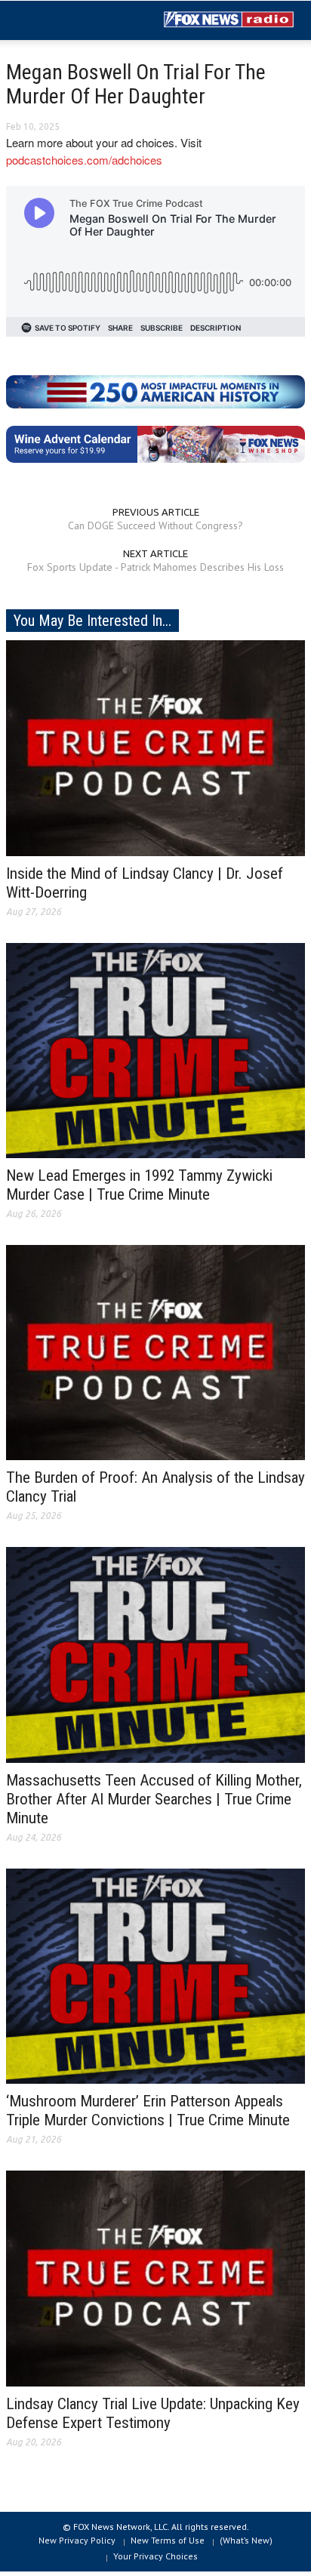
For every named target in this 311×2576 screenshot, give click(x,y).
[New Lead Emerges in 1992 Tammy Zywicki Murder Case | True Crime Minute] (155, 1049)
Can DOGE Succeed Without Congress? (155, 525)
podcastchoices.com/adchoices (84, 160)
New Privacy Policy (77, 2540)
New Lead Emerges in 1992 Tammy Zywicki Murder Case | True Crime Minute (139, 1185)
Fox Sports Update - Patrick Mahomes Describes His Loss (155, 567)
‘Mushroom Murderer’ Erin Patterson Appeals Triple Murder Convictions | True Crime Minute (148, 2111)
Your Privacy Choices (155, 2556)
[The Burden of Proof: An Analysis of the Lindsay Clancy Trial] (155, 1351)
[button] (57, 21)
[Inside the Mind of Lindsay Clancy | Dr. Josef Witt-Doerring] (155, 747)
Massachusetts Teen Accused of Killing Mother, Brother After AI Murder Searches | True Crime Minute (154, 1799)
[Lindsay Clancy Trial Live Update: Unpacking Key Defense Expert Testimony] (155, 2278)
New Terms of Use (168, 2540)
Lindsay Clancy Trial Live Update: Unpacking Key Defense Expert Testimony (153, 2413)
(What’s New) (246, 2540)
